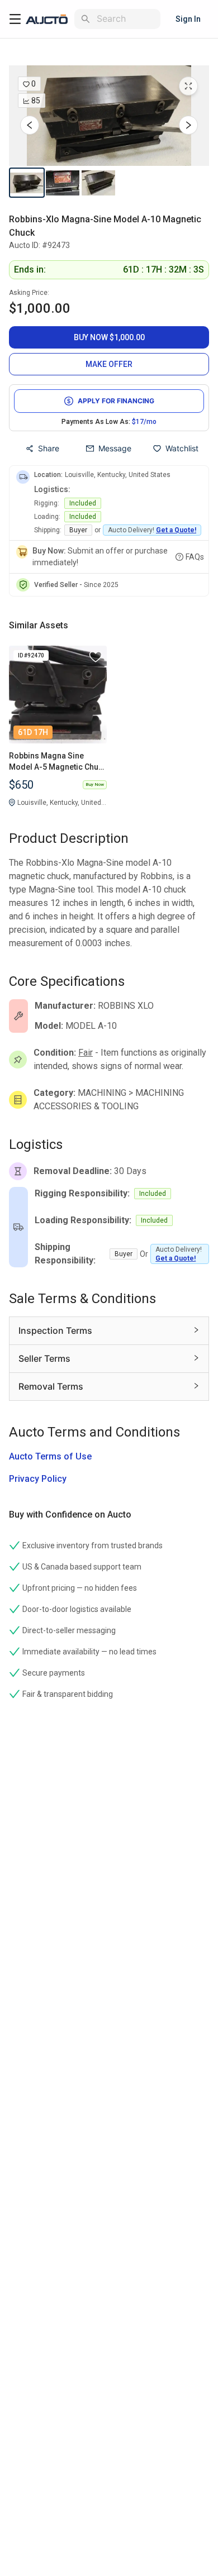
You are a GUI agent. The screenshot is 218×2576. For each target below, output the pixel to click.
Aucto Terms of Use (50, 1456)
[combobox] (126, 19)
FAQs (195, 557)
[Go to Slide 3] (98, 183)
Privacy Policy (38, 1479)
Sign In (188, 19)
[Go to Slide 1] (27, 183)
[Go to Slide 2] (63, 183)
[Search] (86, 19)
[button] (109, 116)
